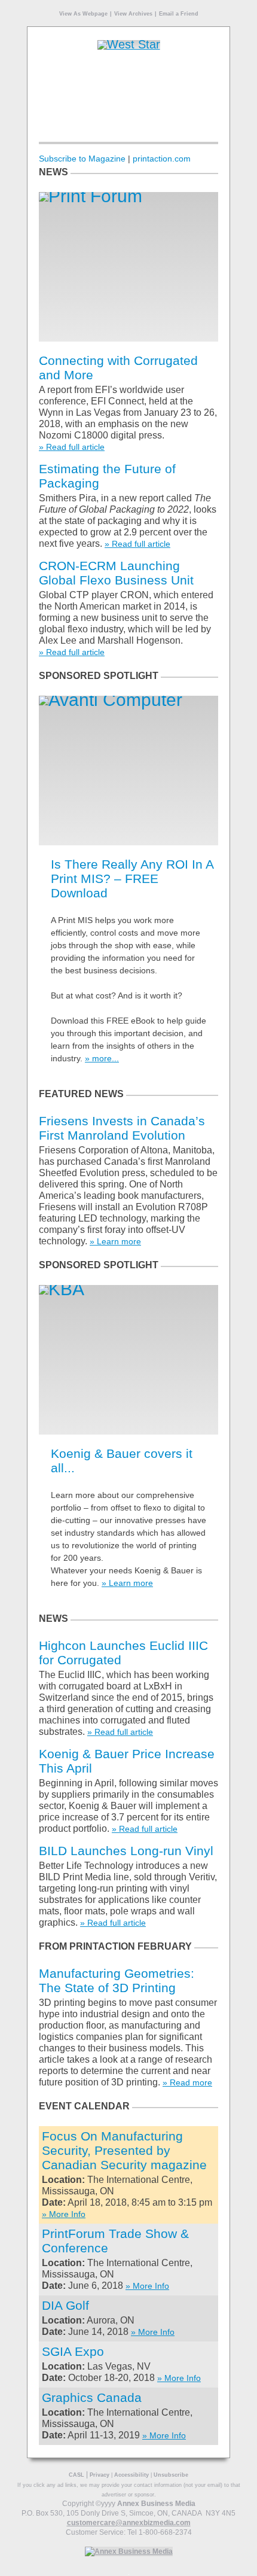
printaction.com (162, 159)
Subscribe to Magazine (82, 159)
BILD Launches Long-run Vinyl (126, 1851)
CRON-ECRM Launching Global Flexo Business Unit (116, 573)
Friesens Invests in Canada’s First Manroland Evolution (122, 1128)
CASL (77, 2475)
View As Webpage (83, 14)
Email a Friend (179, 14)
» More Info (64, 2214)
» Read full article (72, 447)
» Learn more (115, 1241)
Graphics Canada (92, 2397)
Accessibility (131, 2475)
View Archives (133, 14)
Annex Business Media (156, 2504)
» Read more (187, 2082)
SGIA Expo (73, 2351)
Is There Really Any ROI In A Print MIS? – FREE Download (132, 879)
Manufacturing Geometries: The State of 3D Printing (117, 1980)
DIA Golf (65, 2305)
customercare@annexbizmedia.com (129, 2523)
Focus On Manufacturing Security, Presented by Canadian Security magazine (124, 2150)
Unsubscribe (171, 2475)
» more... (102, 1058)
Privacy (100, 2475)
